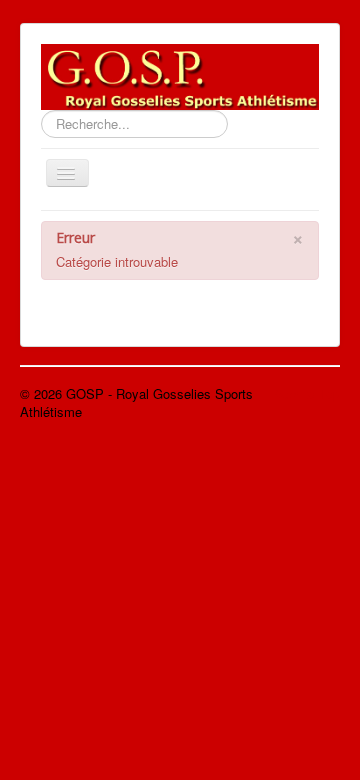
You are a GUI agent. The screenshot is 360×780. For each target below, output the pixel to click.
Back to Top (305, 393)
